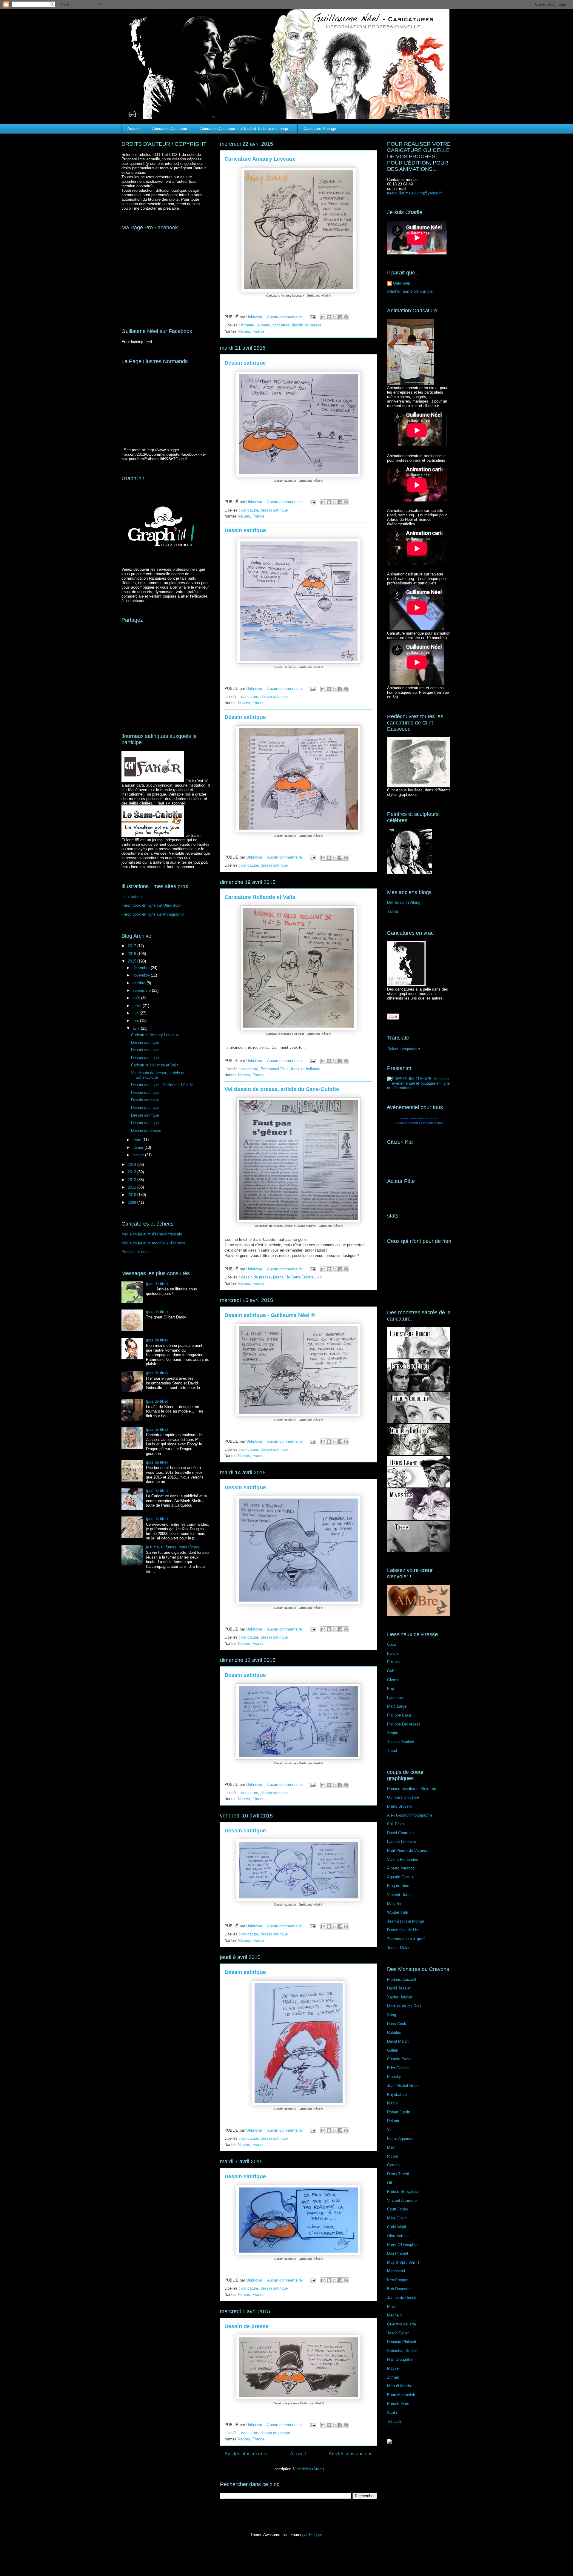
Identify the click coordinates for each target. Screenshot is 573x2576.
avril (137, 1028)
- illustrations (133, 897)
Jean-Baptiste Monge (405, 1921)
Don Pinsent (398, 2253)
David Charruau (400, 1833)
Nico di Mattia (399, 2386)
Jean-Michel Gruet (403, 2085)
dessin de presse (307, 325)
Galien (393, 2050)
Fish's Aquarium (401, 2139)
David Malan (398, 2041)
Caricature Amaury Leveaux (260, 159)
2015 (133, 961)
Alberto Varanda (401, 1868)
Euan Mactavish (401, 2395)
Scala (392, 2412)
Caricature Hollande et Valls (260, 897)
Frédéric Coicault (402, 1979)
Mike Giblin (397, 2218)
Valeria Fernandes (403, 1859)
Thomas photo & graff (406, 1939)
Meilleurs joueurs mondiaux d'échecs (153, 1243)
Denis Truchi (398, 2174)
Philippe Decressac (404, 1724)
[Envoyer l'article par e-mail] (312, 317)
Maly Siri (395, 1904)
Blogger (315, 2535)
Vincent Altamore (402, 2200)
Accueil (134, 129)
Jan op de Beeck (402, 2298)
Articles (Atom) (311, 2469)
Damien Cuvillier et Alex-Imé (412, 1789)
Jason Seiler (398, 2333)
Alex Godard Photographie (410, 1815)
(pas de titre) (157, 1284)
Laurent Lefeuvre (402, 1842)
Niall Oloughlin (399, 2359)
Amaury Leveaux (255, 325)
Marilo (392, 2103)
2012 (133, 1180)
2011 (133, 1187)
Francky (394, 2077)
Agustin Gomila (400, 1877)
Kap (391, 1689)
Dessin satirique (245, 363)
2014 (133, 1165)
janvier (139, 1155)
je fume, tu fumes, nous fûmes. (173, 1547)
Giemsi (393, 1680)
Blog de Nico (398, 1886)
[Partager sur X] (335, 317)
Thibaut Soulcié (401, 1742)
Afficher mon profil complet (410, 291)
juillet (138, 1006)
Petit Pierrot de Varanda (408, 1850)
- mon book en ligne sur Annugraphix (153, 914)
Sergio (393, 1733)
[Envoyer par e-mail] (323, 317)
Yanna (392, 911)
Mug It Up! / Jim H (403, 2262)
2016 (133, 954)
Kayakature (397, 2094)
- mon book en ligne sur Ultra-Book (151, 905)
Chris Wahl (396, 2227)
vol (320, 1277)
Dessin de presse (247, 2326)
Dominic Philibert (402, 2342)
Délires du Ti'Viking (404, 902)
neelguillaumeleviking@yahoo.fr (414, 193)
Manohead (396, 2271)
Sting (392, 2015)
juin (136, 1013)
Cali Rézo (395, 1824)
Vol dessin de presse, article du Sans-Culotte (282, 1089)
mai (136, 1021)
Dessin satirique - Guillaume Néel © (270, 1315)
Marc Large (397, 1706)
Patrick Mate (398, 2404)
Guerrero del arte (402, 2324)
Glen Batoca (398, 2236)
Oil (389, 2183)
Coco (392, 1644)
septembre (142, 990)
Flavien (393, 1662)
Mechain (394, 2315)
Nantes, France (251, 331)
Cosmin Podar (399, 2059)
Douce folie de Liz (403, 1930)
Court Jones (398, 2209)
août (137, 998)
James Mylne (399, 1948)
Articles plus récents (246, 2454)
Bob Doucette (399, 2289)
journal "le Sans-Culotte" (294, 1277)
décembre (142, 968)
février (138, 1147)
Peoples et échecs (138, 1252)
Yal (390, 2130)
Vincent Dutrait (400, 1895)
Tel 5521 (394, 2421)
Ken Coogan (398, 2280)
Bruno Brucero (399, 1806)
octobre (140, 983)
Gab (391, 1671)
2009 (133, 1202)
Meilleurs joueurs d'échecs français (152, 1234)
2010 (133, 1195)
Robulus (394, 2032)
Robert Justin (399, 2112)
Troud (392, 1750)
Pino (391, 2306)
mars (137, 1140)
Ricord (393, 2156)
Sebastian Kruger (402, 2351)
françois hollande (306, 1069)
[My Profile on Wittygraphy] (389, 2442)
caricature (281, 325)
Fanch (392, 1653)
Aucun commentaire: (286, 317)
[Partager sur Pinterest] (346, 317)
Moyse (393, 2368)
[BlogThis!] (329, 317)
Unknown (402, 283)
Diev (391, 2147)
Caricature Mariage (320, 129)
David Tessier (399, 1988)
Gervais (394, 2165)
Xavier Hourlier (400, 1997)
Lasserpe (395, 1698)
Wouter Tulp (398, 1912)
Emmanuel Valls (275, 1069)
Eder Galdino (398, 2068)
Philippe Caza (399, 1715)
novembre (142, 975)
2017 (133, 946)
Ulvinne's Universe (403, 1797)
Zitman (393, 2377)
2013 (133, 1172)
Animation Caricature (170, 129)
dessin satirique (274, 510)
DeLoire (394, 2121)
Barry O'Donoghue (403, 2245)
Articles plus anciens (351, 2454)
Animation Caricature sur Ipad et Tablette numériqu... (246, 129)
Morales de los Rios (404, 2006)
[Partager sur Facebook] (340, 317)
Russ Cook (397, 2024)
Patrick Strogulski (402, 2192)
